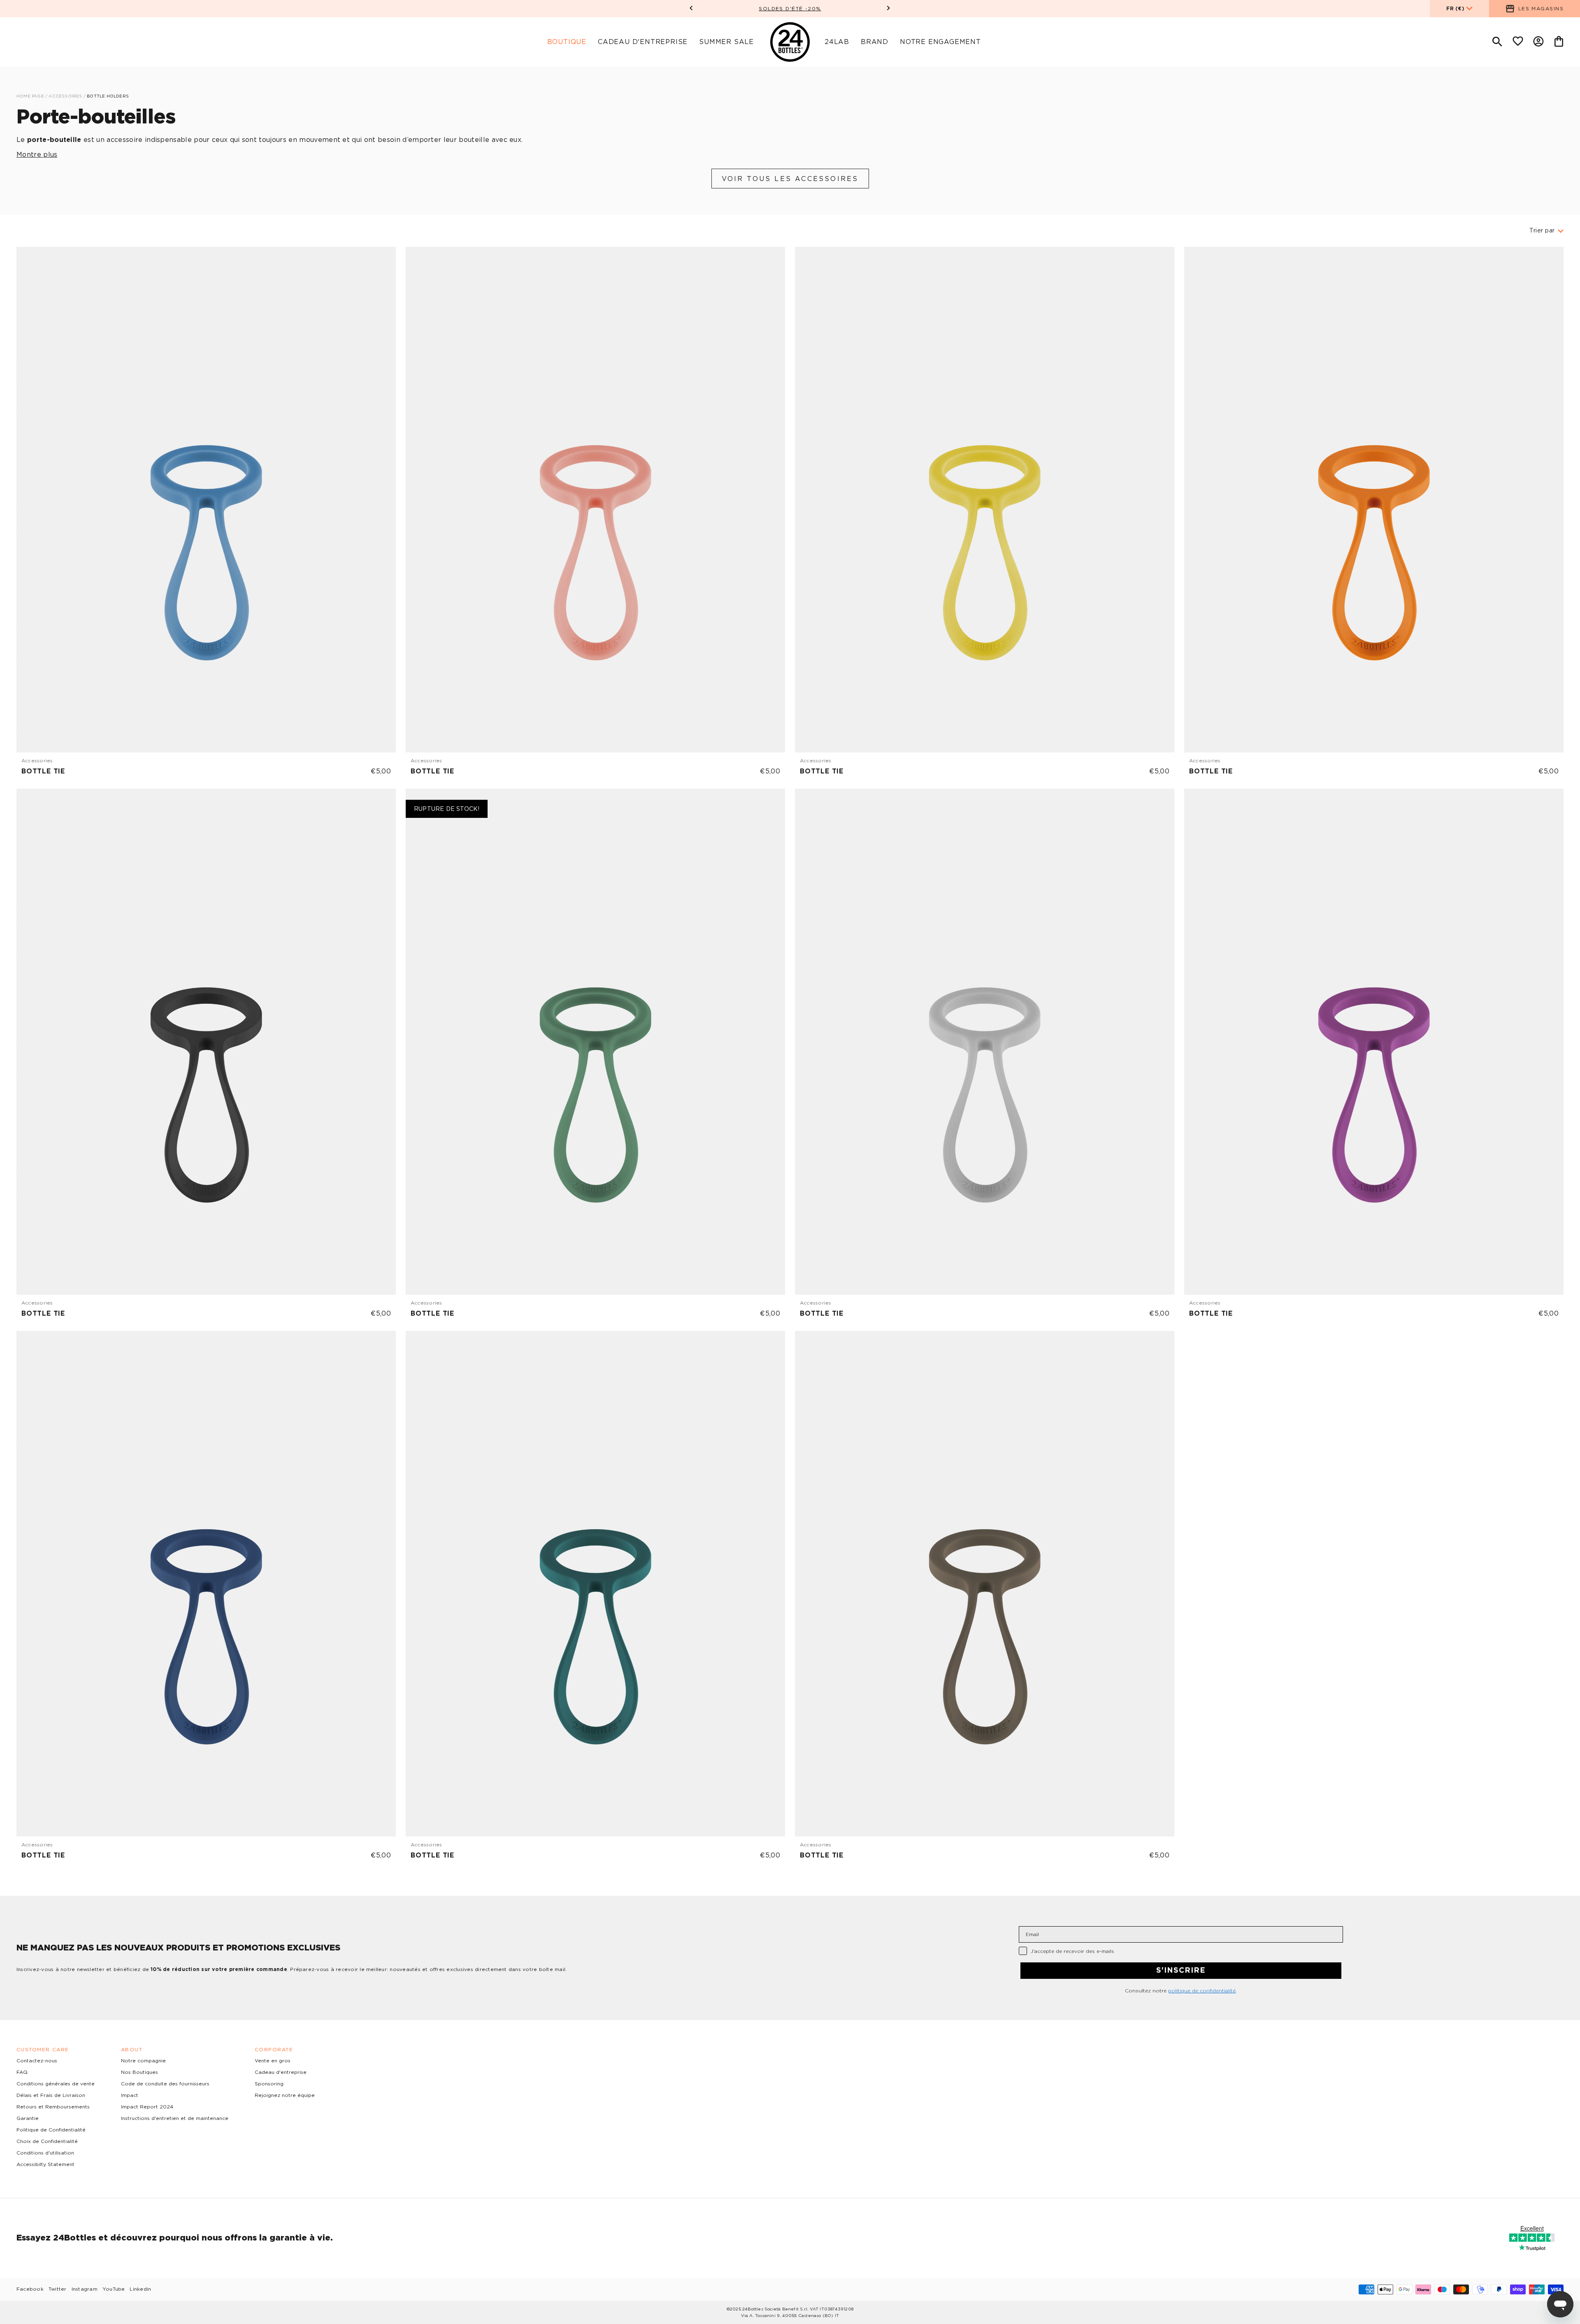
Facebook (30, 2289)
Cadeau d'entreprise (281, 2072)
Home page (30, 96)
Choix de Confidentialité (47, 2141)
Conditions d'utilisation (45, 2153)
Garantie (28, 2118)
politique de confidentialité (1202, 1991)
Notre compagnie (143, 2061)
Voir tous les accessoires (790, 179)
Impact (130, 2095)
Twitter (58, 2289)
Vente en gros (273, 2061)
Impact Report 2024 (147, 2107)
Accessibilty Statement (45, 2164)
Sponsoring (269, 2084)
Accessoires (66, 96)
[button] (691, 9)
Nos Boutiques (139, 2072)
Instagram (85, 2289)
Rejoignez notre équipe (285, 2095)
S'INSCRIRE (1181, 1971)
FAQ (22, 2072)
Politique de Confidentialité (51, 2130)
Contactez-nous (37, 2061)
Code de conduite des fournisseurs (165, 2084)
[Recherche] (1497, 42)
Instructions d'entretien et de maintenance (175, 2118)
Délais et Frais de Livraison (51, 2095)
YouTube (114, 2289)
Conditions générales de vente (56, 2084)
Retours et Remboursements (53, 2107)
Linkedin (140, 2289)
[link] (206, 513)
